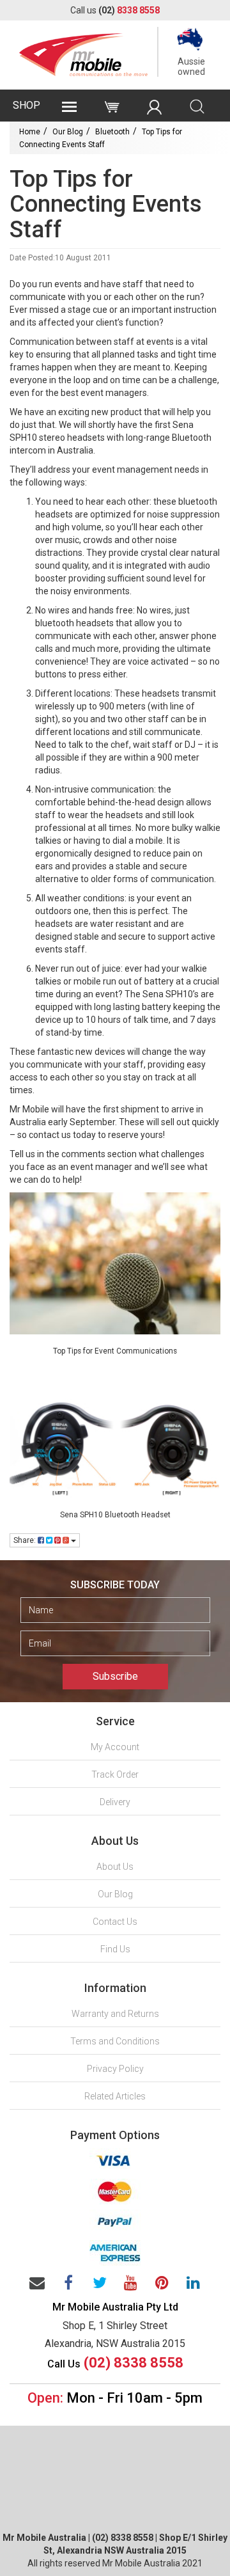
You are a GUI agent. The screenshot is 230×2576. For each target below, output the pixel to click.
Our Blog (68, 132)
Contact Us (115, 1922)
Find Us (115, 1949)
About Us (115, 1867)
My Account (115, 1747)
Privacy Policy (115, 2069)
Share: (26, 1540)
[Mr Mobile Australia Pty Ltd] (83, 51)
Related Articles (115, 2096)
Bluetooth (112, 132)
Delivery (115, 1802)
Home (30, 132)
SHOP (27, 105)
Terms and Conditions (115, 2041)
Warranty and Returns (115, 2014)
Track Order (115, 1774)
